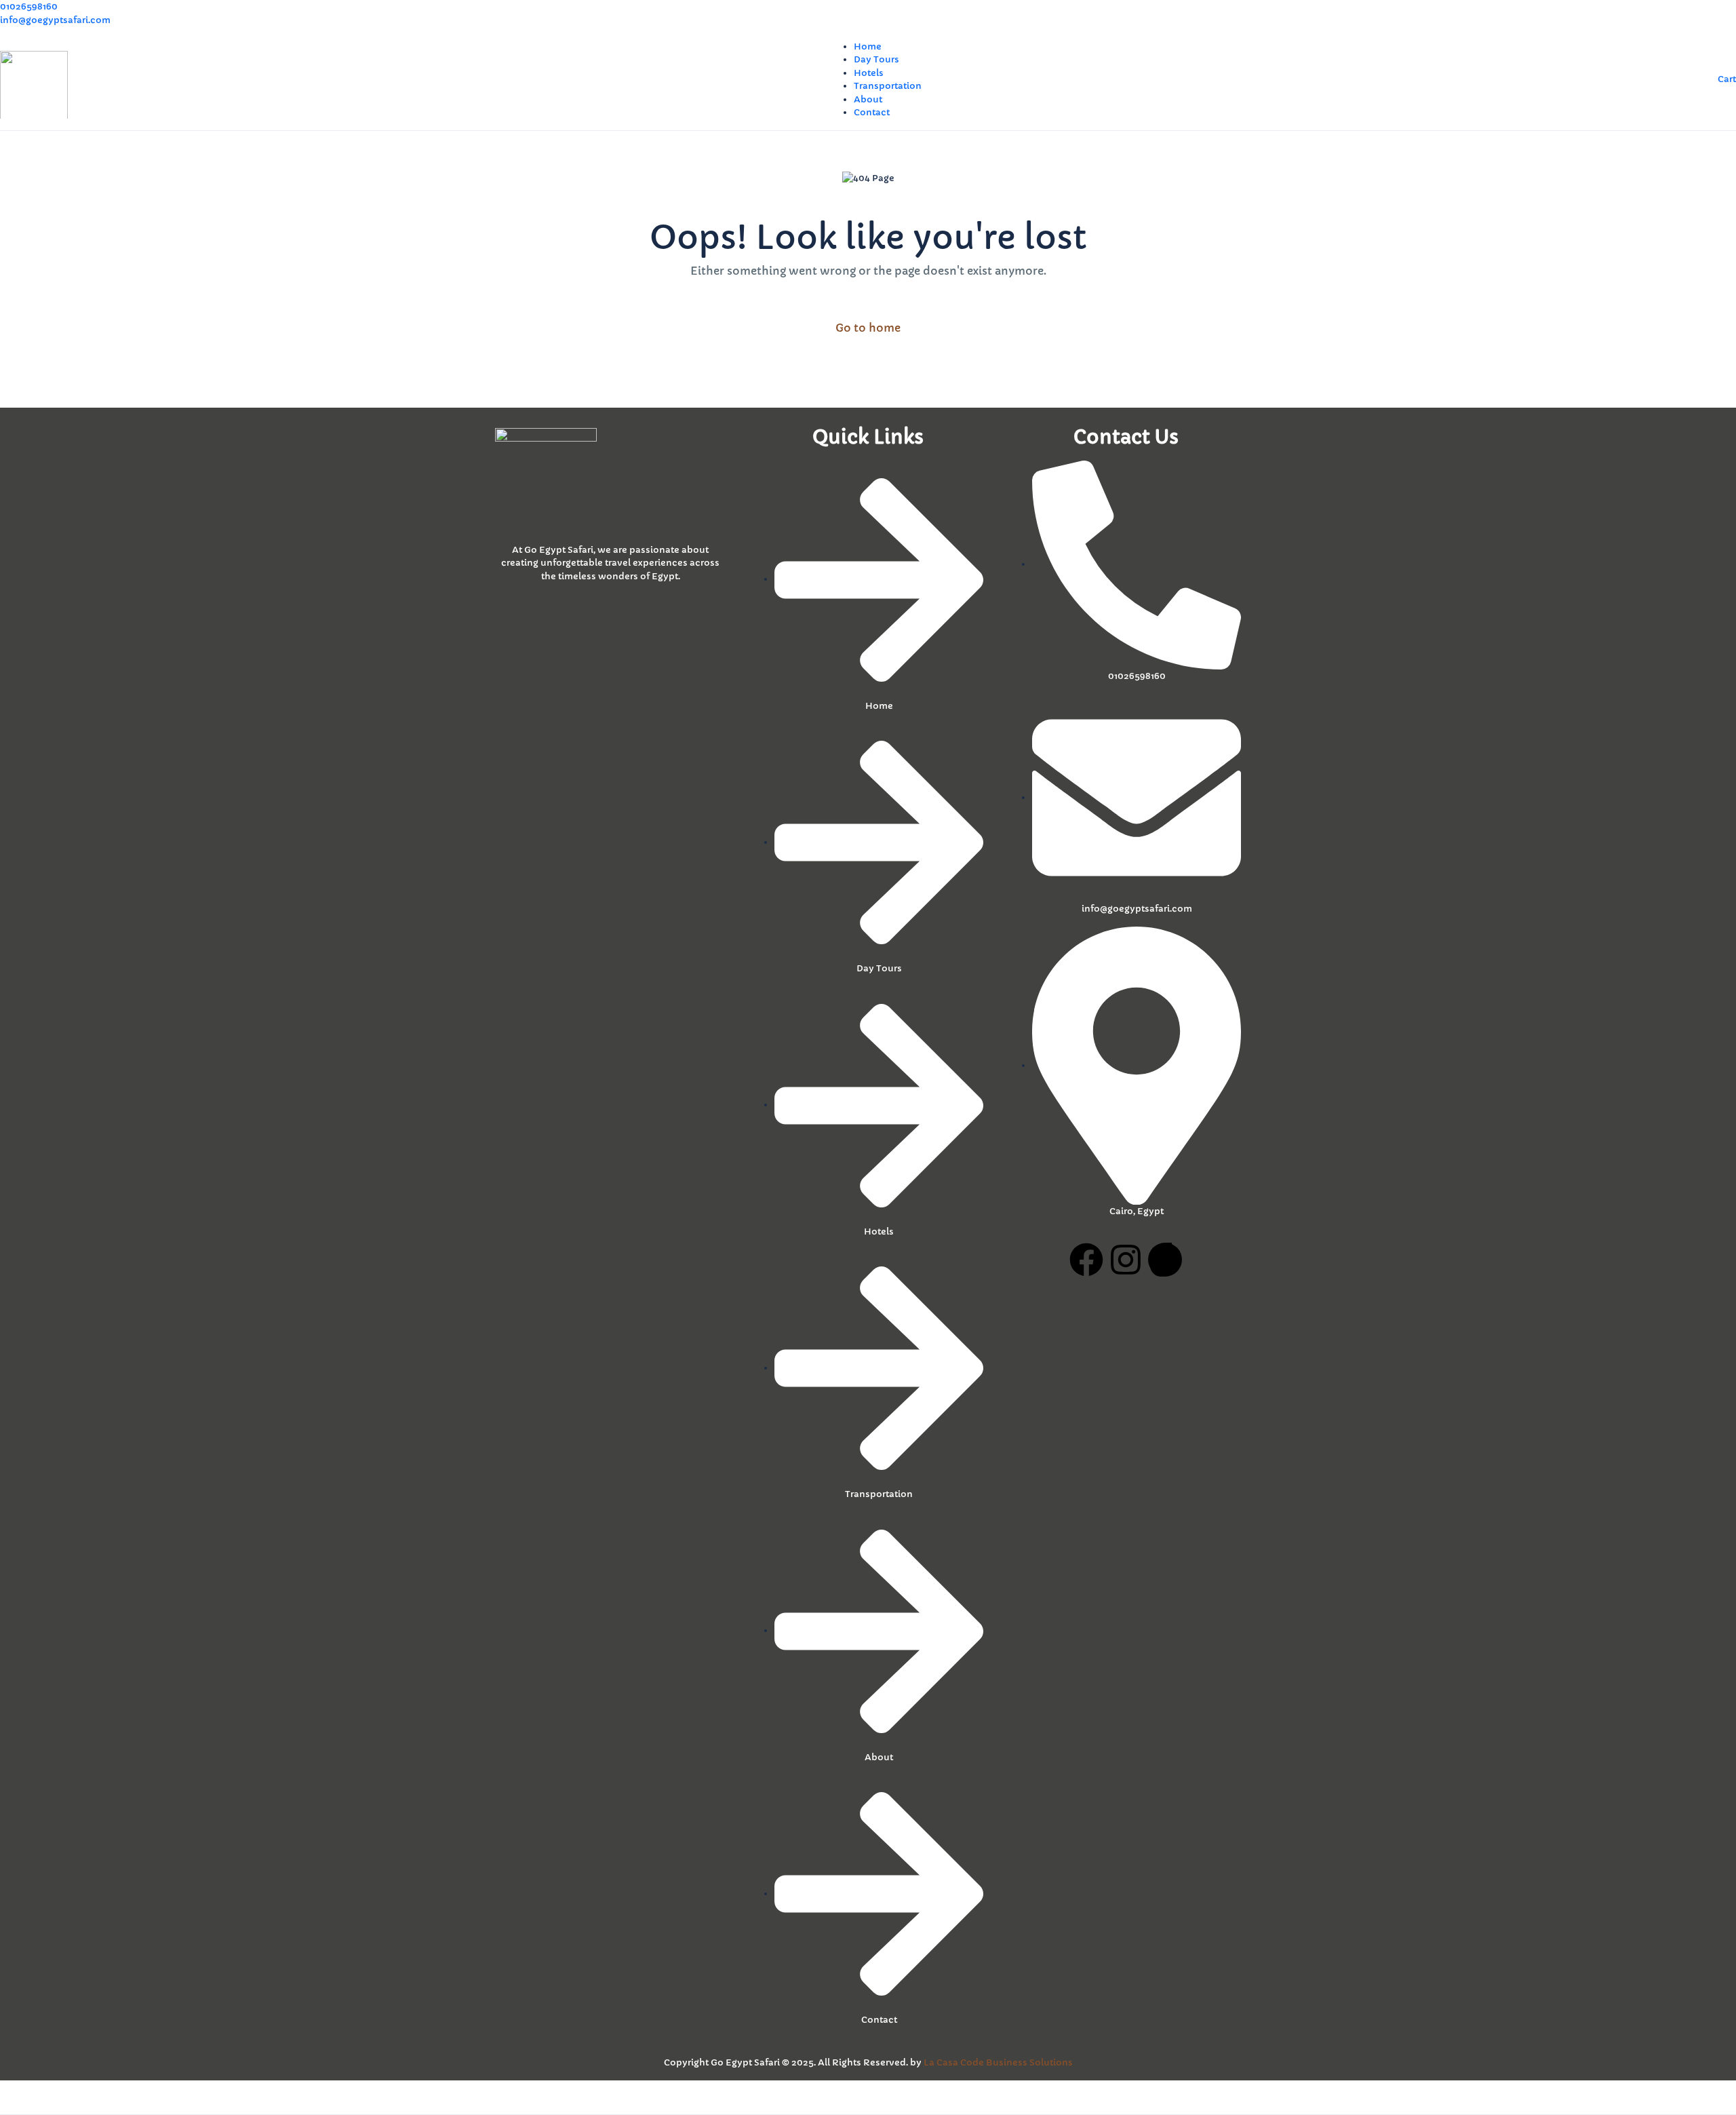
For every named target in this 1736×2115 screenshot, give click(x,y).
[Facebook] (1086, 1260)
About (868, 99)
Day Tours (876, 59)
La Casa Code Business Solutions (998, 2062)
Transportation (888, 86)
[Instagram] (1126, 1260)
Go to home (868, 328)
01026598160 (29, 6)
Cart (1727, 79)
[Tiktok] (1165, 1260)
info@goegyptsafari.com (55, 20)
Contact (872, 112)
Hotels (869, 73)
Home (868, 46)
